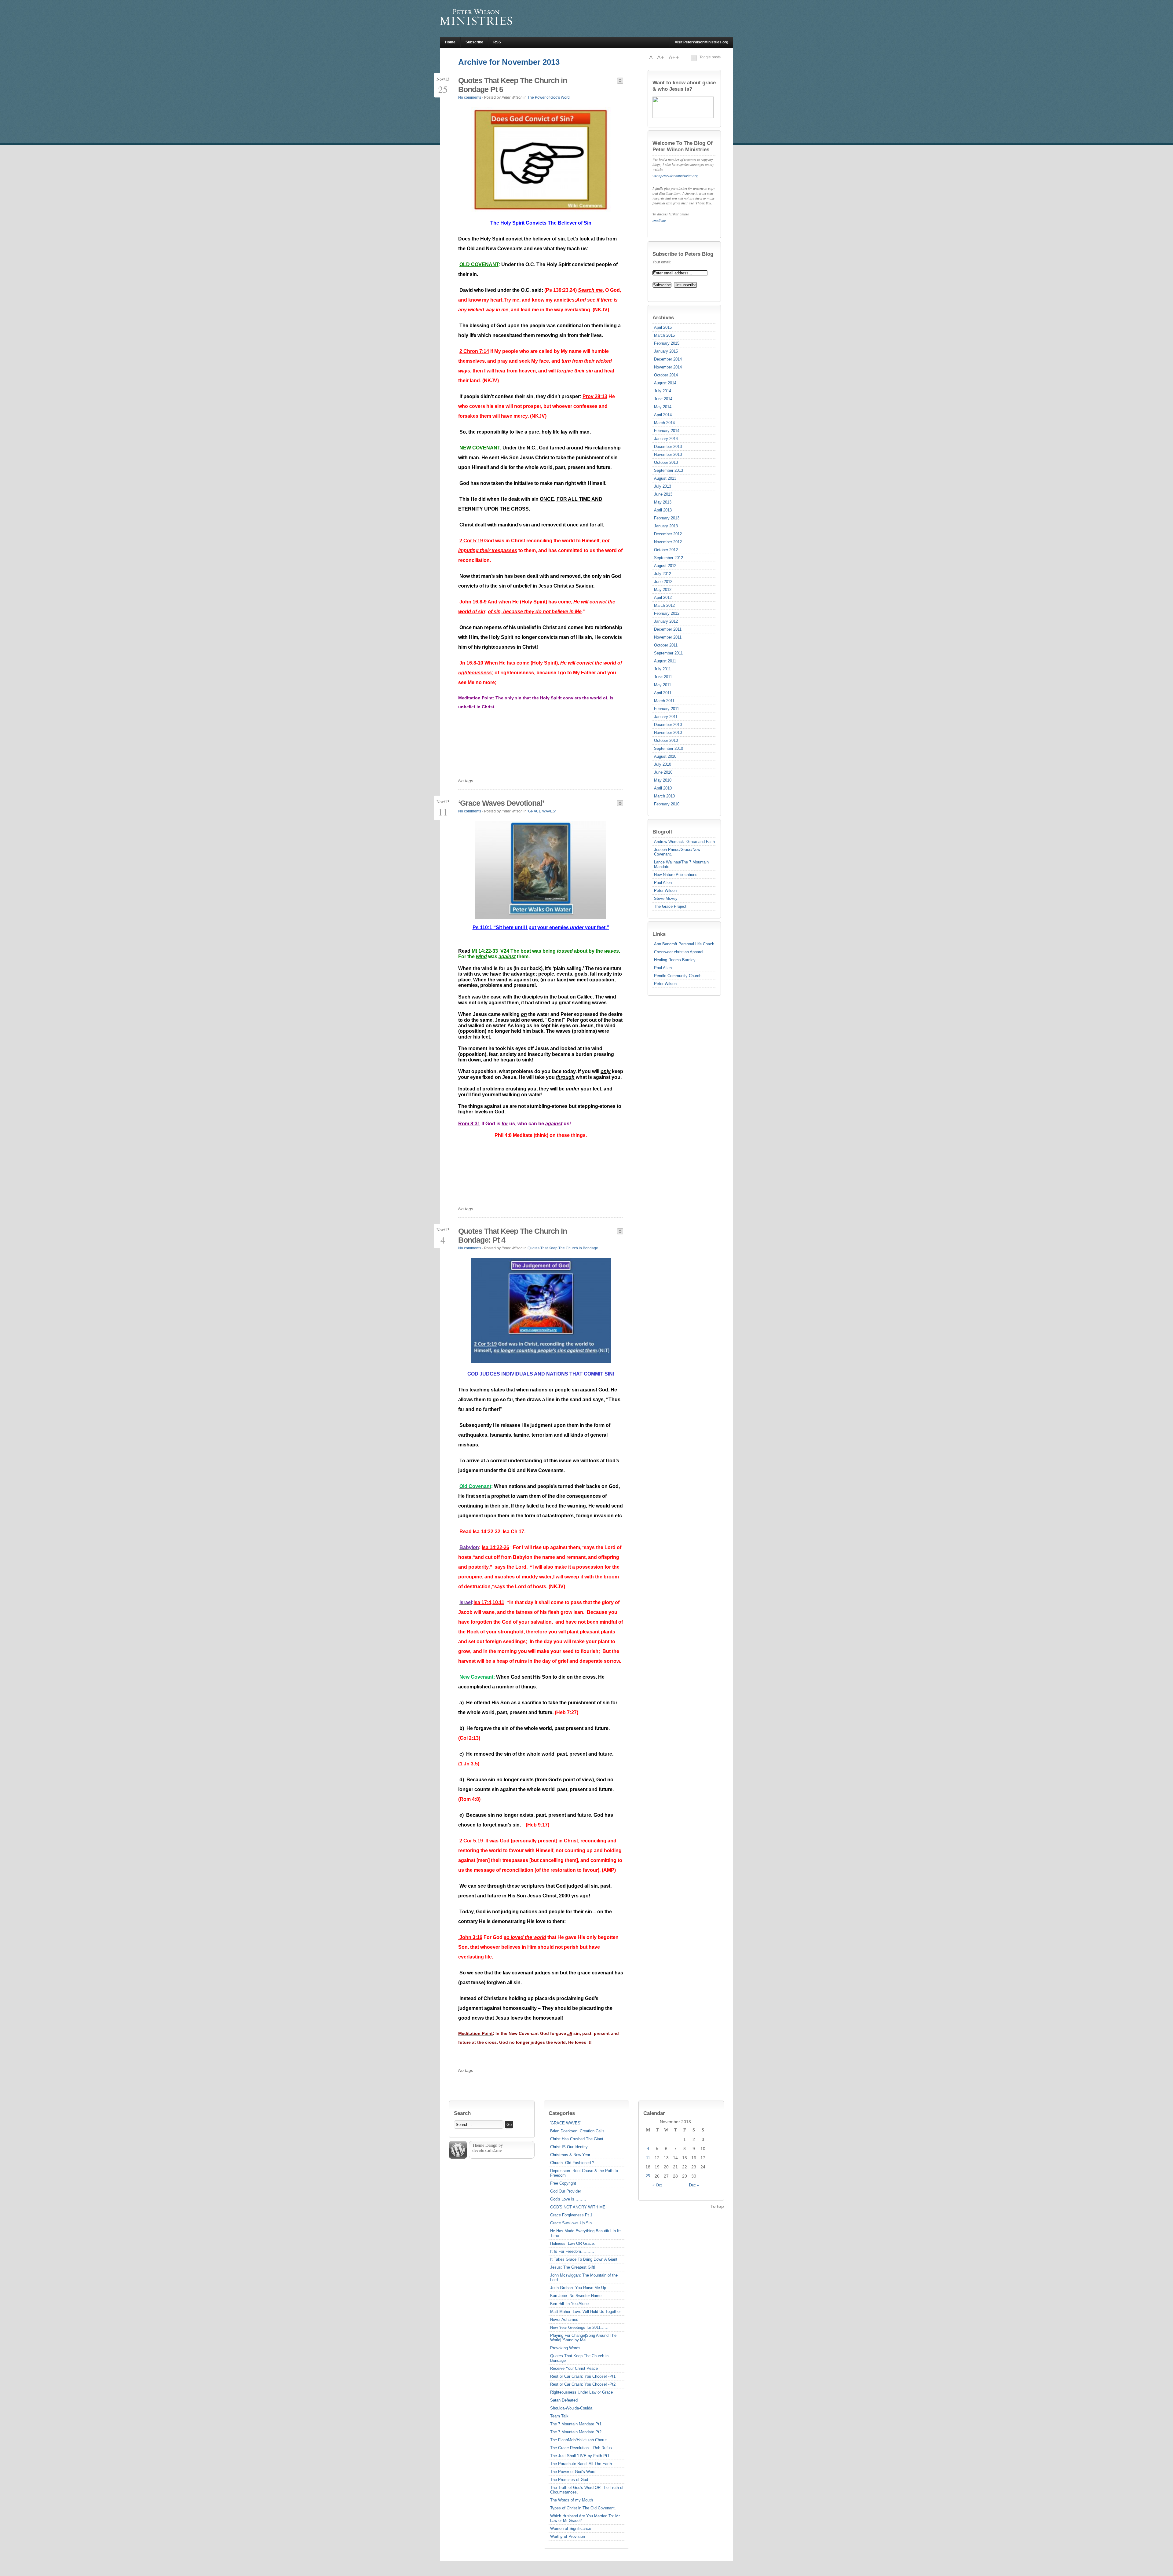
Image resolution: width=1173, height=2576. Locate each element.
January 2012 (666, 621)
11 (648, 2158)
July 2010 (663, 764)
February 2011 (667, 709)
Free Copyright (563, 2183)
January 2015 (666, 351)
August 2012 (665, 566)
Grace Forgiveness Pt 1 (571, 2215)
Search (462, 2113)
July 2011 (662, 669)
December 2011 (668, 629)
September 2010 (669, 748)
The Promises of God (569, 2480)
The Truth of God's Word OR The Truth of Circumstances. (587, 2490)
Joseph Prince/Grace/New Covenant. (677, 852)
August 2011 (665, 661)
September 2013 (669, 470)
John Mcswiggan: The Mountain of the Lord (584, 2277)
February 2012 (667, 613)
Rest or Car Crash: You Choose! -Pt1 (583, 2376)
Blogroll (662, 832)
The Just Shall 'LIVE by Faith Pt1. (580, 2456)
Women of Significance (571, 2528)
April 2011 (663, 693)
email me (659, 220)
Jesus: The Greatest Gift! (573, 2267)
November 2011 (668, 637)
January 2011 (666, 717)
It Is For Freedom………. (572, 2251)
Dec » (694, 2185)
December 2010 (668, 725)
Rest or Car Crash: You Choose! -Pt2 (583, 2384)
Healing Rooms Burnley (675, 960)
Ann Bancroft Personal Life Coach (684, 944)
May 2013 (663, 502)
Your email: (662, 262)
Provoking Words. (566, 2348)
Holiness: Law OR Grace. (573, 2243)
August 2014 (665, 383)
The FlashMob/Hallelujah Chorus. (579, 2440)
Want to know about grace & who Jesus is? (684, 86)
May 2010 (663, 780)
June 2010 (663, 772)
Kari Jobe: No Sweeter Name (576, 2296)
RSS (497, 42)
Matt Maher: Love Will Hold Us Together (585, 2312)
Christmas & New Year (570, 2155)
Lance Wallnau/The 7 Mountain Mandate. (681, 864)
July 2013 (663, 486)
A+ (661, 57)
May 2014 (663, 407)
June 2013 (663, 494)
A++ (674, 57)
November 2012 (668, 542)
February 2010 (667, 804)
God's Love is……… (568, 2199)
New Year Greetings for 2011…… (579, 2327)
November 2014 (668, 367)
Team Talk (559, 2416)
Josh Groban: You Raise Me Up (578, 2288)
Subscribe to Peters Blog (683, 254)
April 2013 (663, 510)
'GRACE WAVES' (542, 811)
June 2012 (663, 582)
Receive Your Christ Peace (574, 2368)
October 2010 (666, 740)
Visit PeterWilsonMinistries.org (702, 42)
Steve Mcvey (666, 898)
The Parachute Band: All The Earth (581, 2464)
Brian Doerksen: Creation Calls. (578, 2131)
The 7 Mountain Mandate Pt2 (576, 2432)
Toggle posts (710, 57)
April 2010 (663, 788)
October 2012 (666, 550)
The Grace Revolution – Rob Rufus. (582, 2448)
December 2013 (668, 447)
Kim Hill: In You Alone (569, 2304)
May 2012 (663, 590)
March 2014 (664, 423)
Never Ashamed (564, 2319)
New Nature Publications (676, 875)
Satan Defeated (564, 2400)
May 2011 (663, 685)
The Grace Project (670, 906)
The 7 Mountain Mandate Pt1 (576, 2424)
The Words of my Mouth (572, 2500)
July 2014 (663, 391)
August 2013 (665, 478)
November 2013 (668, 454)
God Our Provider (566, 2191)
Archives (663, 317)
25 (648, 2176)
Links (659, 934)
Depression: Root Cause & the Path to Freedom (584, 2173)
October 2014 (666, 375)
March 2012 (664, 605)
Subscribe (474, 42)
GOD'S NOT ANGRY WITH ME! (578, 2207)
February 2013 (667, 518)
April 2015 (663, 327)
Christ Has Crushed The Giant (577, 2139)
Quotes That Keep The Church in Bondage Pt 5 (513, 85)
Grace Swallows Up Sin (571, 2223)
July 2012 (663, 574)
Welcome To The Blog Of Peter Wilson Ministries (683, 146)
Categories (562, 2113)
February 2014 (667, 431)
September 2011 (668, 653)
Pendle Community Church (678, 976)
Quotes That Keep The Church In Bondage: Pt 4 (513, 1235)
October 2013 (666, 462)
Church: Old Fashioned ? (572, 2163)
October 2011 (666, 645)
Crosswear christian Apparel (679, 952)
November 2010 (668, 733)
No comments (470, 97)
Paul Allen (663, 883)
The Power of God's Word (549, 97)
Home (450, 42)
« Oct (657, 2185)
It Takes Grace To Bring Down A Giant (584, 2259)
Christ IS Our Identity (569, 2147)
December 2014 (668, 359)
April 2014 (663, 415)
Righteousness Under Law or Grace (581, 2392)
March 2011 (664, 701)
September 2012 (669, 558)
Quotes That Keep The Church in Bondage (563, 1248)
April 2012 (663, 597)
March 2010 (664, 796)
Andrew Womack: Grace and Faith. (685, 842)
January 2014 (666, 439)
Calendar (654, 2113)
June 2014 (663, 399)
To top (717, 2206)
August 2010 (665, 756)
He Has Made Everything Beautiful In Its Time (586, 2233)
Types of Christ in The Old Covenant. (583, 2508)
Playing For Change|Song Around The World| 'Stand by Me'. (583, 2338)
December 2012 (668, 534)
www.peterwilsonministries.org (675, 176)
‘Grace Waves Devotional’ (501, 803)
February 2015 (667, 343)
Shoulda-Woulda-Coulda (571, 2408)
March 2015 (664, 335)
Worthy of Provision (568, 2536)
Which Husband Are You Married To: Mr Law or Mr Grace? (585, 2518)
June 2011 (663, 677)
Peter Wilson (665, 890)
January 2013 (666, 526)
